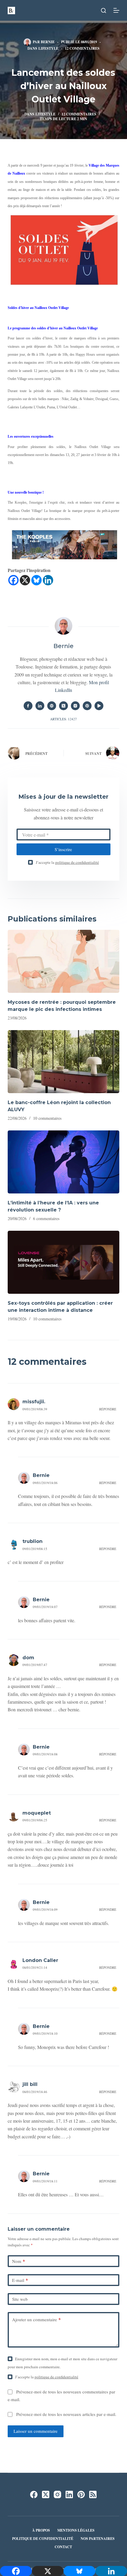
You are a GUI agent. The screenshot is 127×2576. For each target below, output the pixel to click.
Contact (63, 2547)
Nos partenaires (98, 2539)
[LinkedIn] (69, 2494)
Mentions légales (76, 2530)
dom (28, 1658)
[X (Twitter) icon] (63, 706)
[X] (25, 580)
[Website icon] (52, 706)
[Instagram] (57, 2494)
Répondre (108, 1409)
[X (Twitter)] (46, 2494)
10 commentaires (47, 1118)
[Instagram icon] (75, 706)
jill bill (30, 2084)
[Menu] (116, 10)
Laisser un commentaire (36, 2431)
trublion (32, 1541)
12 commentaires (82, 48)
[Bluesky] (36, 580)
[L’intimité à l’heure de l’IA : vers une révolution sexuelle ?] (63, 1162)
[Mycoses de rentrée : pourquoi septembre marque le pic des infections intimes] (63, 961)
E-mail (20, 2280)
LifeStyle (48, 48)
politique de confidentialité (77, 862)
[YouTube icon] (99, 706)
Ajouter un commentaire (36, 2319)
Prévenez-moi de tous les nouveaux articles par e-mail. (66, 2414)
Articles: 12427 (63, 719)
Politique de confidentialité (43, 2539)
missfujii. (34, 1402)
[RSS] (93, 2494)
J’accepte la (67, 862)
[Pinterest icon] (87, 706)
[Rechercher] (104, 11)
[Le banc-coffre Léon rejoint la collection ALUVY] (63, 1062)
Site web (20, 2299)
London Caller (40, 1960)
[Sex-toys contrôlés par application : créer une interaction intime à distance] (63, 1262)
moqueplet (37, 1813)
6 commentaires (46, 1218)
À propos (41, 2530)
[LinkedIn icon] (40, 706)
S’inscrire (63, 849)
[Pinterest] (81, 2494)
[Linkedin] (48, 580)
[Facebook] (13, 580)
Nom (19, 2261)
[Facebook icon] (28, 706)
